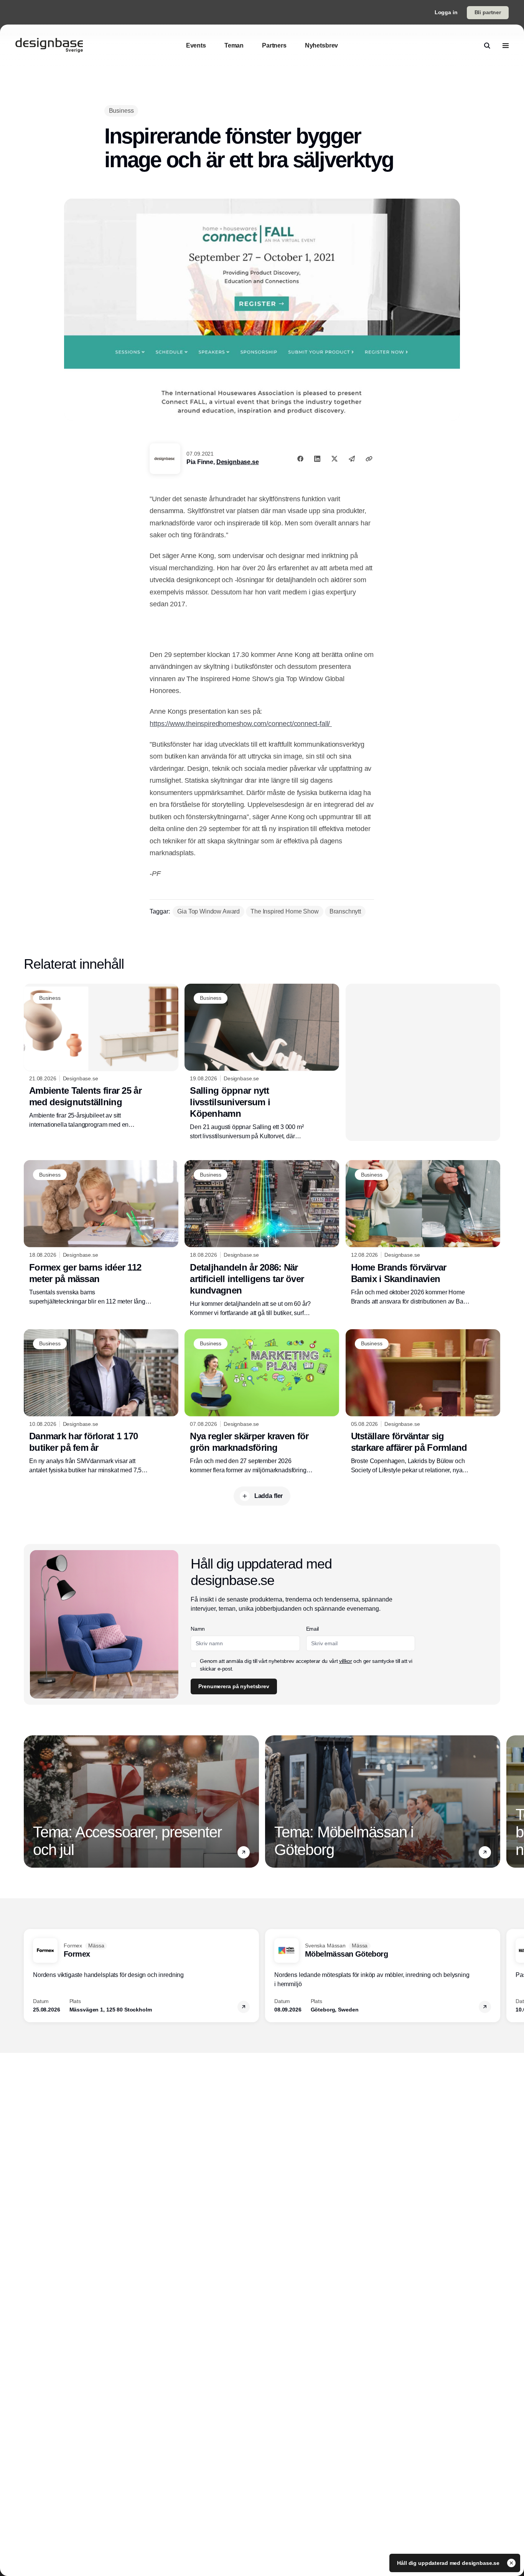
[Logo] (49, 46)
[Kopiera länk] (369, 459)
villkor (346, 1661)
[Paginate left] (30, 1802)
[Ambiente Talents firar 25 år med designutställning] (101, 1057)
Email (312, 1629)
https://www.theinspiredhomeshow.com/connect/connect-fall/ (241, 724)
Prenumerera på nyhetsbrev (234, 1686)
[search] (487, 46)
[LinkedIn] (317, 459)
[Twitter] (335, 459)
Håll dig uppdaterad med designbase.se (449, 2563)
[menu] (506, 46)
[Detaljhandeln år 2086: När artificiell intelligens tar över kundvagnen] (262, 1239)
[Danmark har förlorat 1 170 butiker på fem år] (101, 1402)
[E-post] (352, 459)
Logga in (446, 12)
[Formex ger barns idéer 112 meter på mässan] (101, 1233)
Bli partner (488, 12)
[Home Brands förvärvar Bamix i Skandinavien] (423, 1233)
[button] (244, 1852)
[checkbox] (194, 1665)
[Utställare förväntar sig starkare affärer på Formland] (423, 1402)
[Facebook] (300, 459)
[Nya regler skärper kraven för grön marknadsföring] (262, 1402)
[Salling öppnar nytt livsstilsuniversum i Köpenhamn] (262, 1062)
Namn (198, 1629)
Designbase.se (238, 462)
